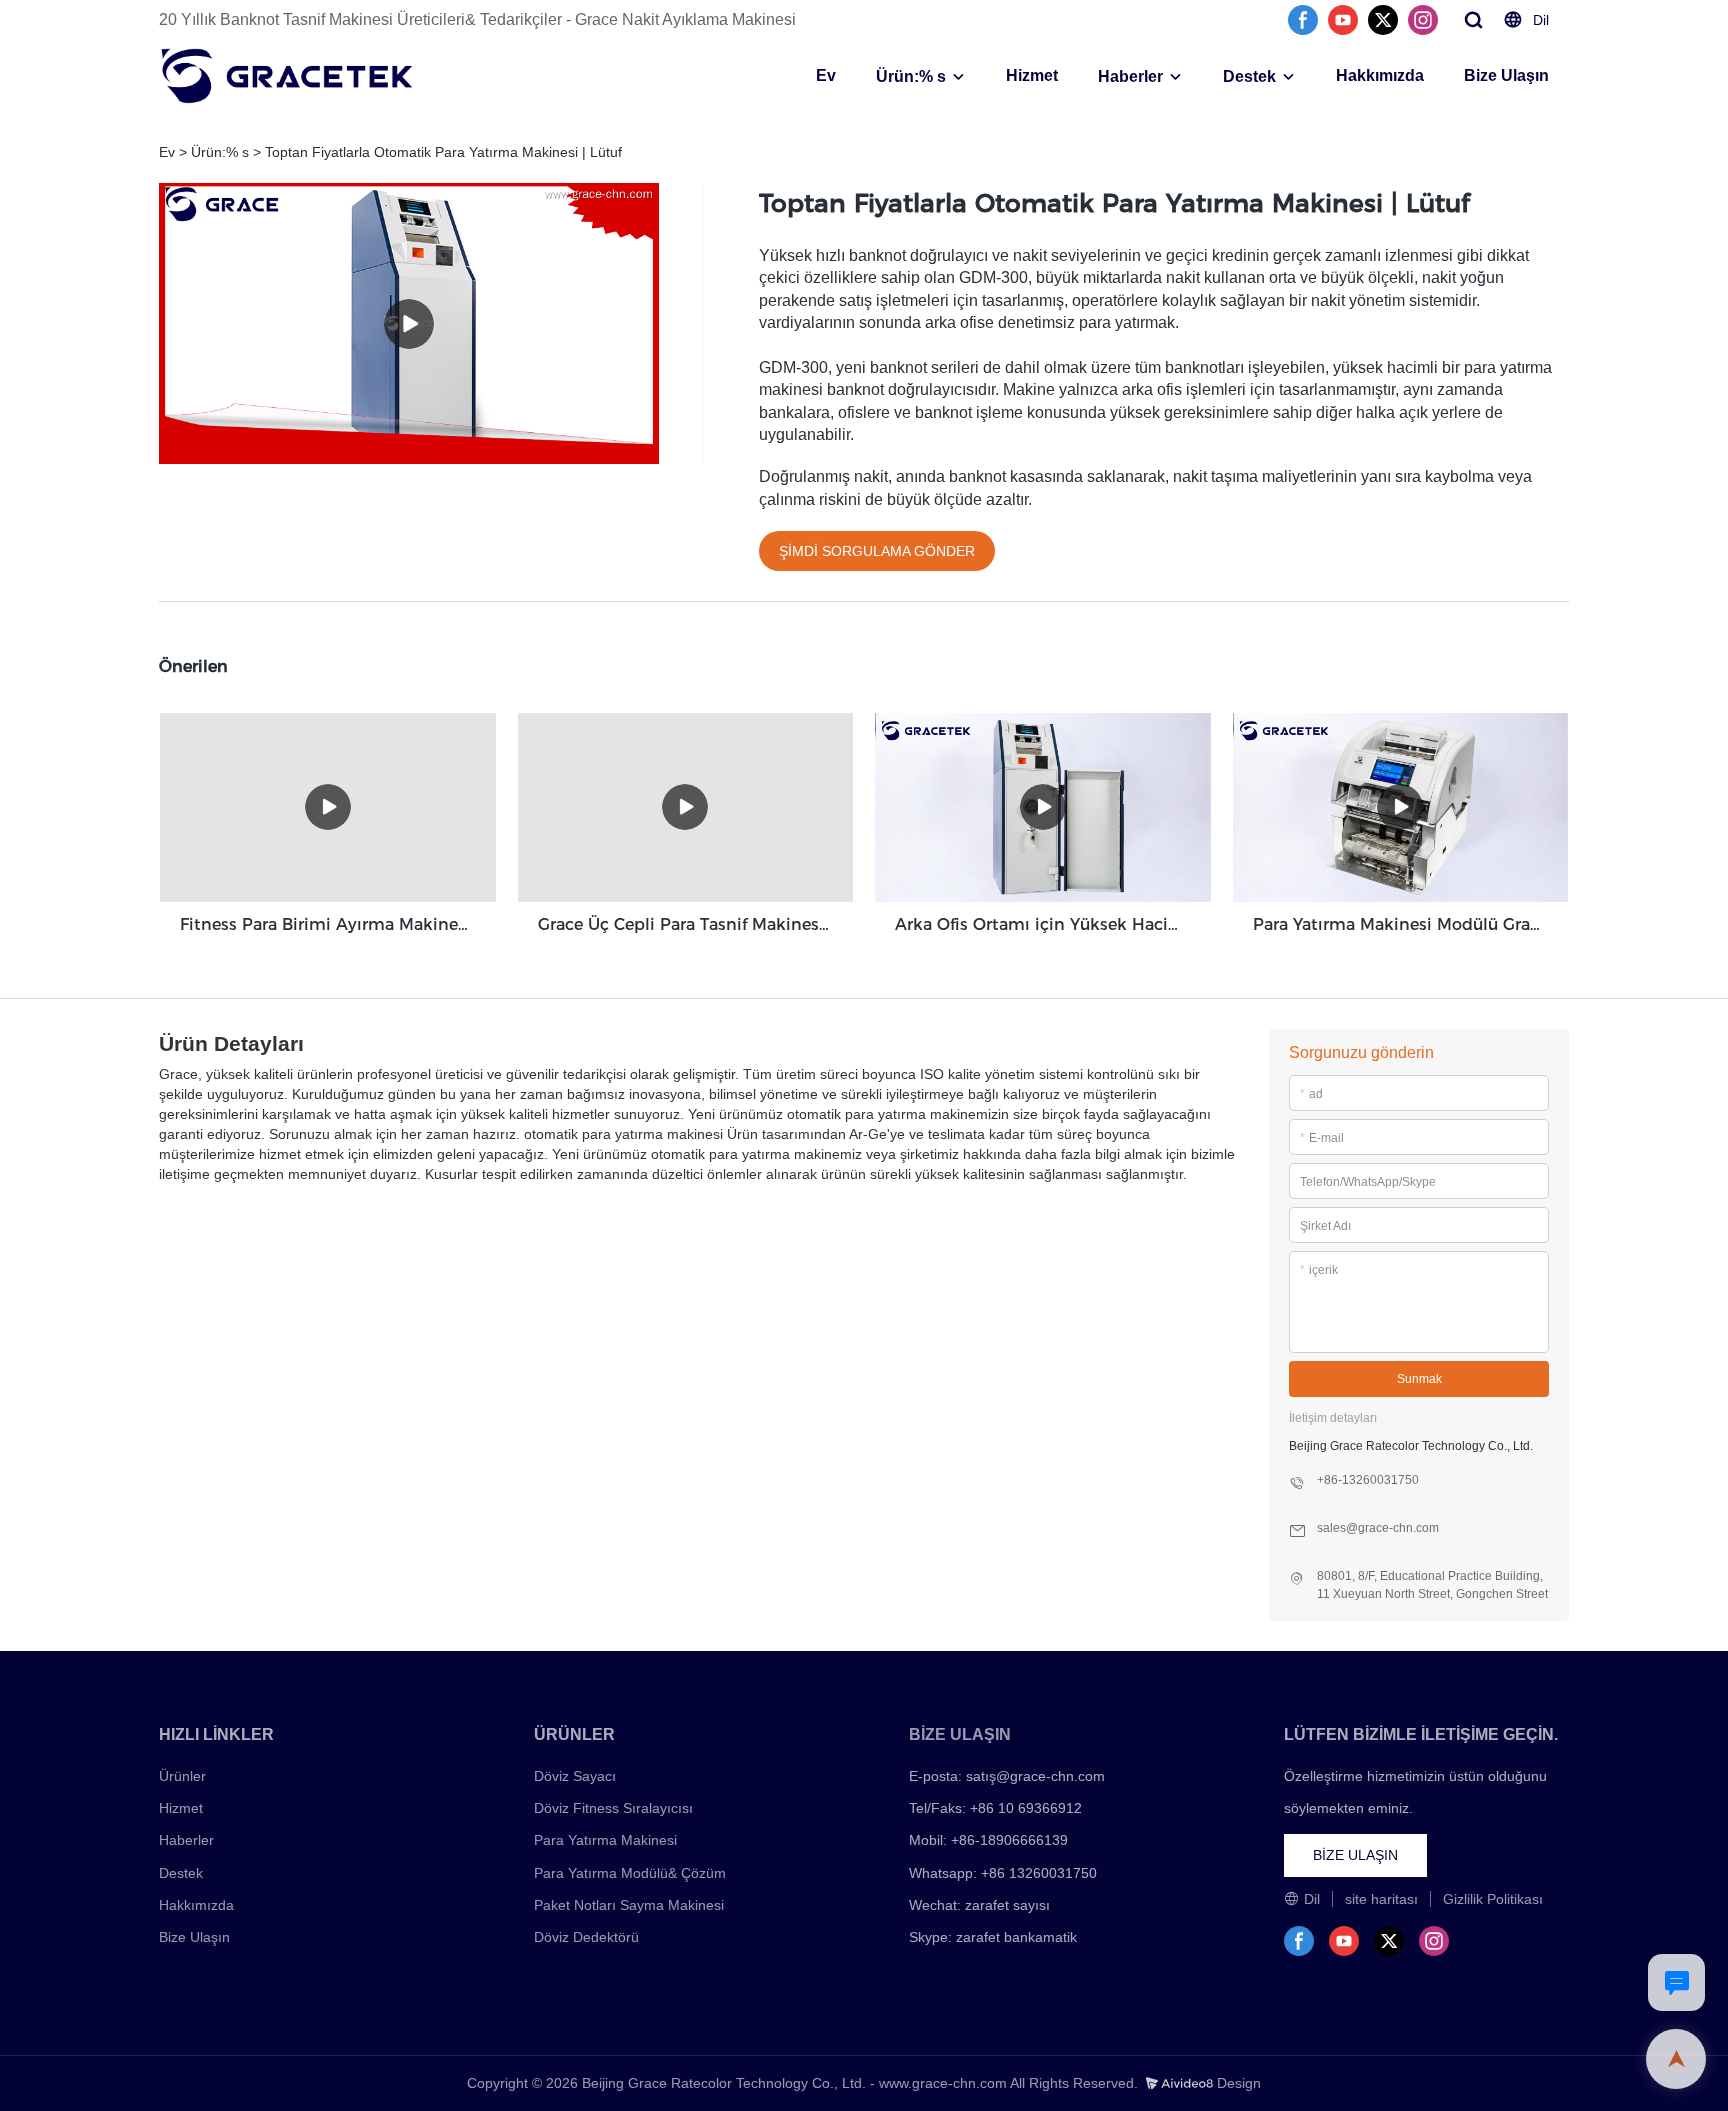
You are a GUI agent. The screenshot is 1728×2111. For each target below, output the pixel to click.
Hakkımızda (1380, 75)
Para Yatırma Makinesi (605, 1840)
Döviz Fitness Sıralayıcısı (613, 1808)
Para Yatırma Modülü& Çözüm (630, 1873)
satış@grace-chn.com (1035, 1776)
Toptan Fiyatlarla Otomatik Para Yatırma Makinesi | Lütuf (443, 152)
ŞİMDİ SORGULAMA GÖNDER (877, 551)
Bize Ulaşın (1506, 75)
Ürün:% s (911, 76)
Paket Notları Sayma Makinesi (629, 1905)
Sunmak (1419, 1379)
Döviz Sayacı (575, 1776)
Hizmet (1032, 75)
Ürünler (182, 1776)
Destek (1249, 76)
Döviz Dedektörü (586, 1937)
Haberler (1130, 76)
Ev (826, 75)
